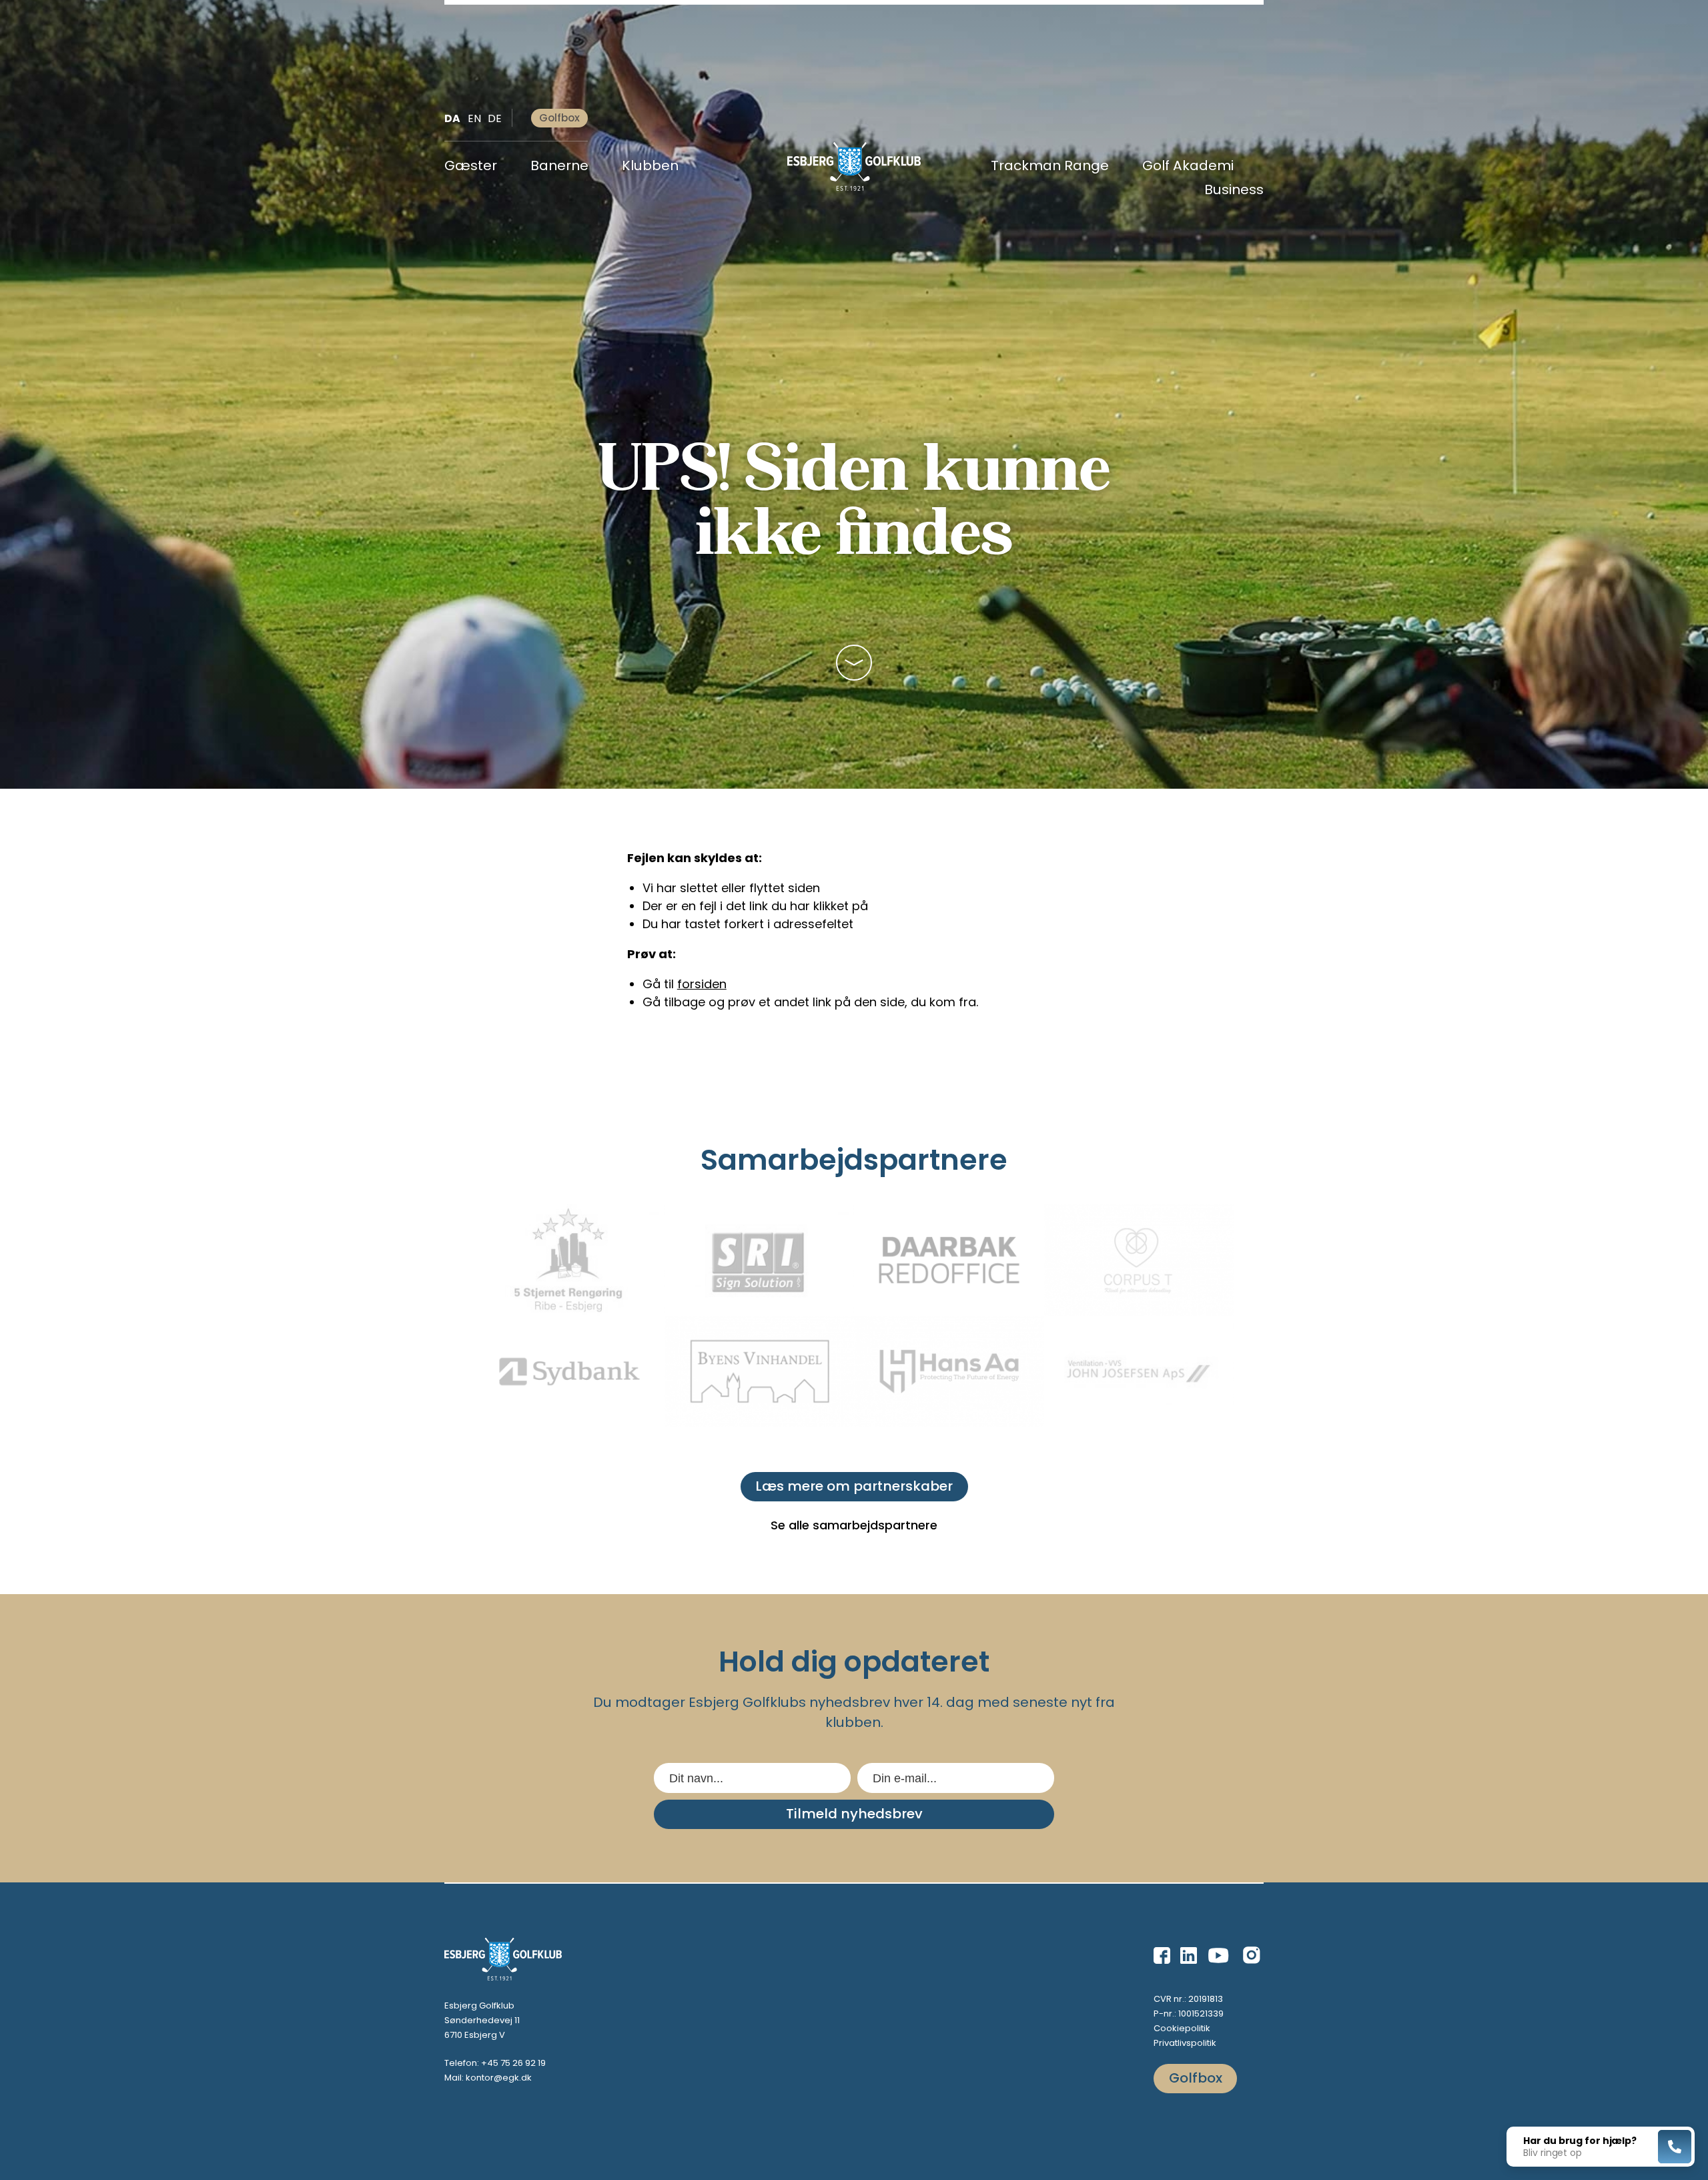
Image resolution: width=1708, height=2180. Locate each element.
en (474, 118)
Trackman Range (1050, 167)
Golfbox (559, 118)
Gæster (471, 167)
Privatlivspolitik (1185, 2043)
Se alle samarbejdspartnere (854, 1525)
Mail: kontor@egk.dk (488, 2078)
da (452, 118)
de (495, 118)
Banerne (559, 167)
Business (1234, 191)
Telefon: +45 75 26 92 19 (495, 2063)
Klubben (650, 167)
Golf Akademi (1188, 167)
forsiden (702, 984)
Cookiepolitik (1182, 2028)
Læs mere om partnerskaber (854, 1486)
